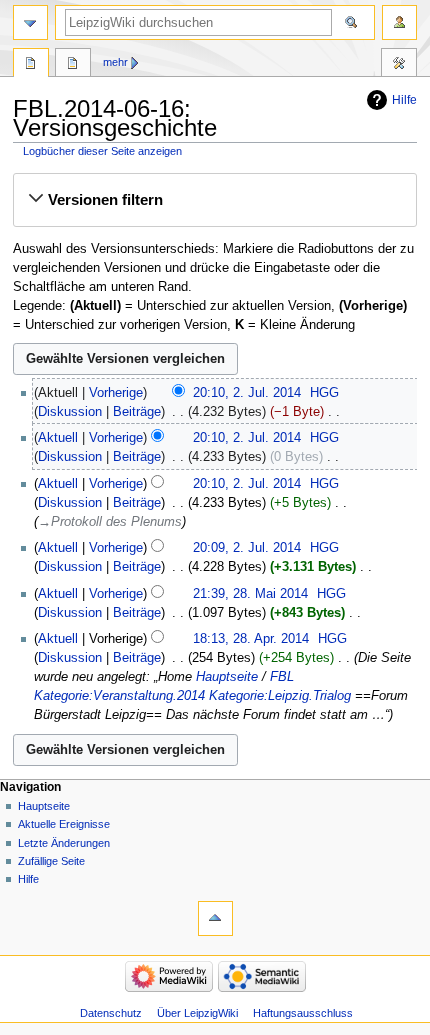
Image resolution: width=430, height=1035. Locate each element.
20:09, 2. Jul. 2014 (247, 548)
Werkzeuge (399, 65)
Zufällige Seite (51, 861)
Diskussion (70, 412)
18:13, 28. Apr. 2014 (251, 639)
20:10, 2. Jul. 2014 (247, 393)
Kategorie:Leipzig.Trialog (280, 696)
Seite (31, 65)
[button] (214, 200)
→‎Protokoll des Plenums (110, 522)
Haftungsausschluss (303, 1013)
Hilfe (404, 100)
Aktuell (58, 438)
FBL (282, 677)
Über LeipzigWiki (197, 1013)
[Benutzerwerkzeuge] (399, 22)
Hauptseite (227, 677)
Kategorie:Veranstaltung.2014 (119, 696)
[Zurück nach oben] (215, 918)
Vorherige (116, 393)
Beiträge (137, 412)
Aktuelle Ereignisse (64, 824)
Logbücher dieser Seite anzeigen (102, 151)
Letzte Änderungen (64, 843)
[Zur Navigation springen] (30, 22)
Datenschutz (111, 1013)
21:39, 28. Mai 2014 (250, 594)
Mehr (115, 62)
